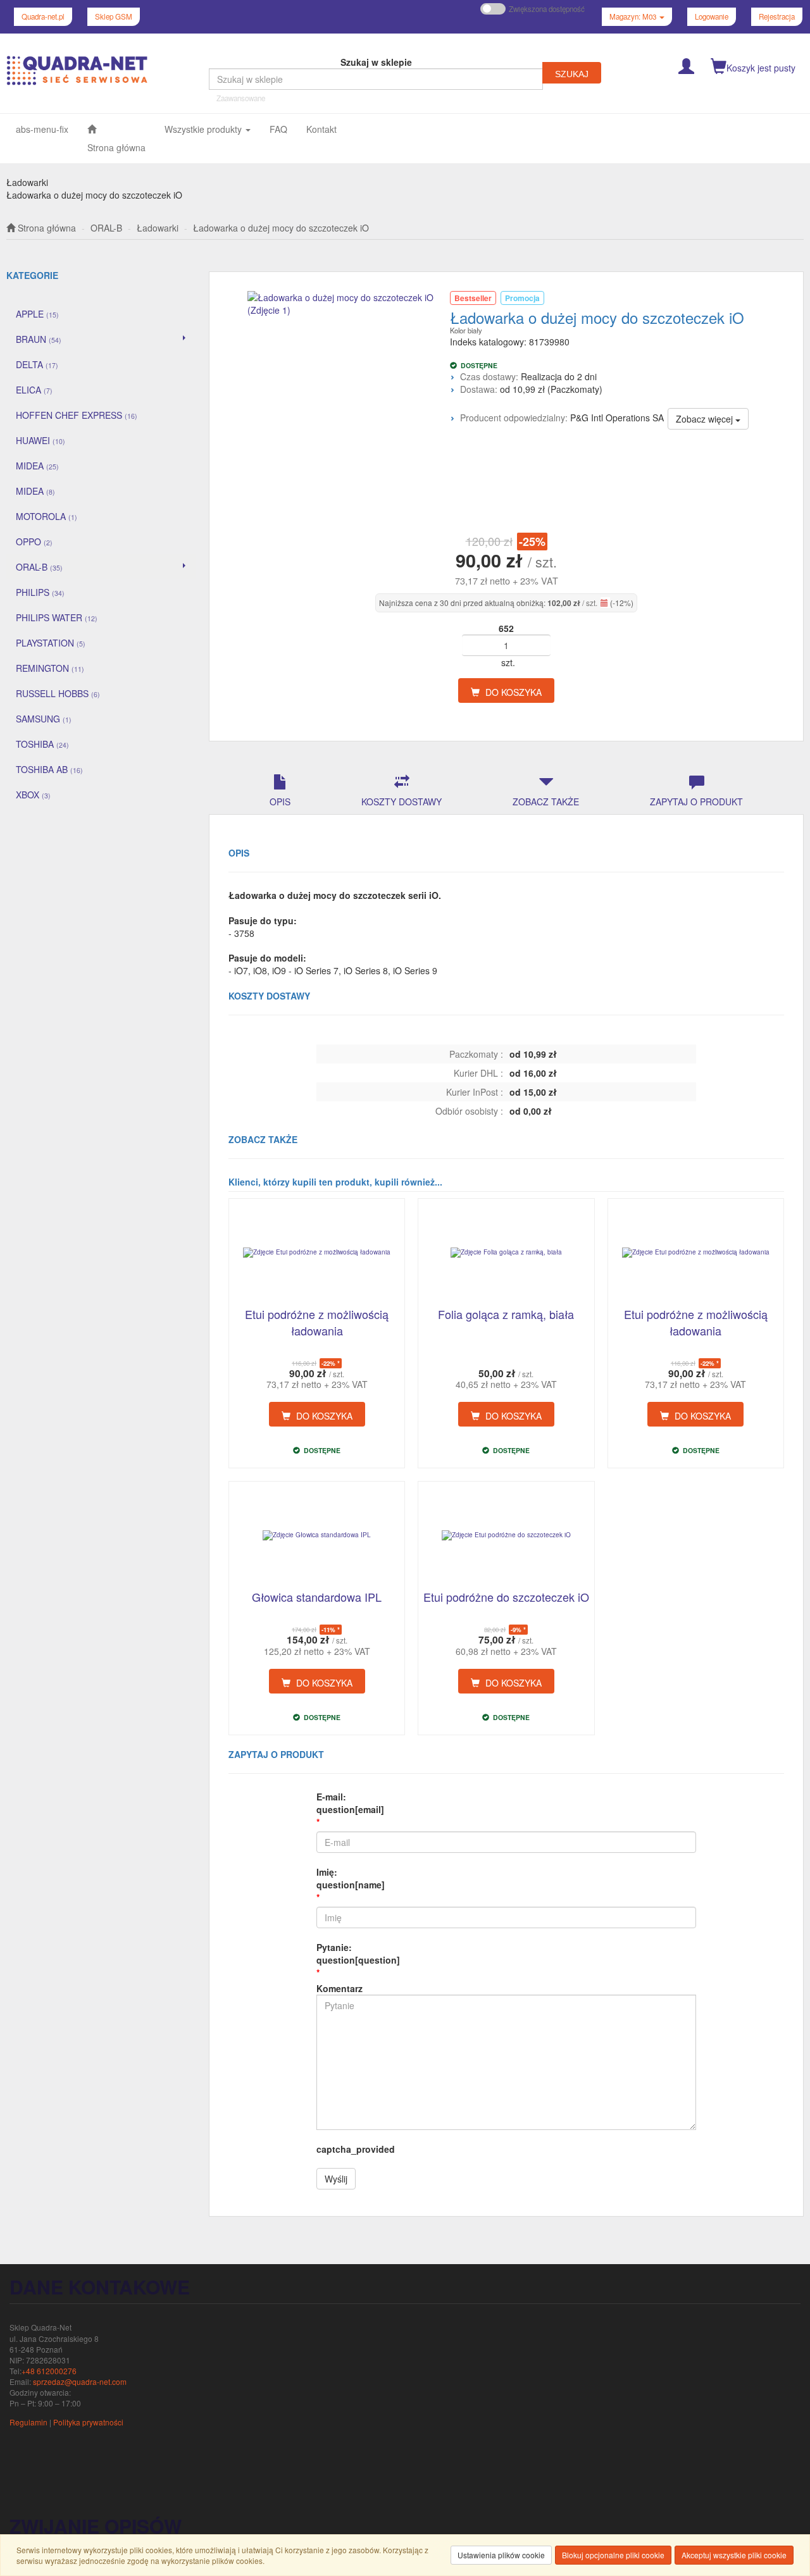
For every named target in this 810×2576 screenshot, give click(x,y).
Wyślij (336, 2179)
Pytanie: (358, 1954)
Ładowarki (158, 228)
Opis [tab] (280, 802)
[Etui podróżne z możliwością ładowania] (317, 1253)
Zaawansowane (241, 98)
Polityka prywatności (88, 2422)
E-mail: (350, 1803)
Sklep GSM (114, 16)
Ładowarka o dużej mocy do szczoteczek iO (281, 228)
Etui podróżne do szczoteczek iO (506, 1597)
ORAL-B (106, 228)
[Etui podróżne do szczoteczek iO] (506, 1535)
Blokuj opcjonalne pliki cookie (613, 2555)
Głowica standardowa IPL (317, 1597)
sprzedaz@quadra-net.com (80, 2381)
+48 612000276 (49, 2371)
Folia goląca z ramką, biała (506, 1314)
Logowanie (712, 16)
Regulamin (28, 2422)
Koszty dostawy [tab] (402, 802)
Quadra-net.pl (43, 16)
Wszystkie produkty (204, 129)
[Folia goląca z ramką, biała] (506, 1253)
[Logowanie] (686, 65)
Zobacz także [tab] (546, 802)
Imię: (351, 1878)
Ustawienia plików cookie (501, 2555)
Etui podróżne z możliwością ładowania (317, 1322)
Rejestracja (777, 16)
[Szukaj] (572, 73)
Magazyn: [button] (633, 16)
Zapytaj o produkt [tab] (696, 802)
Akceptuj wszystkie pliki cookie (734, 2555)
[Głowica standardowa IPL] (317, 1535)
